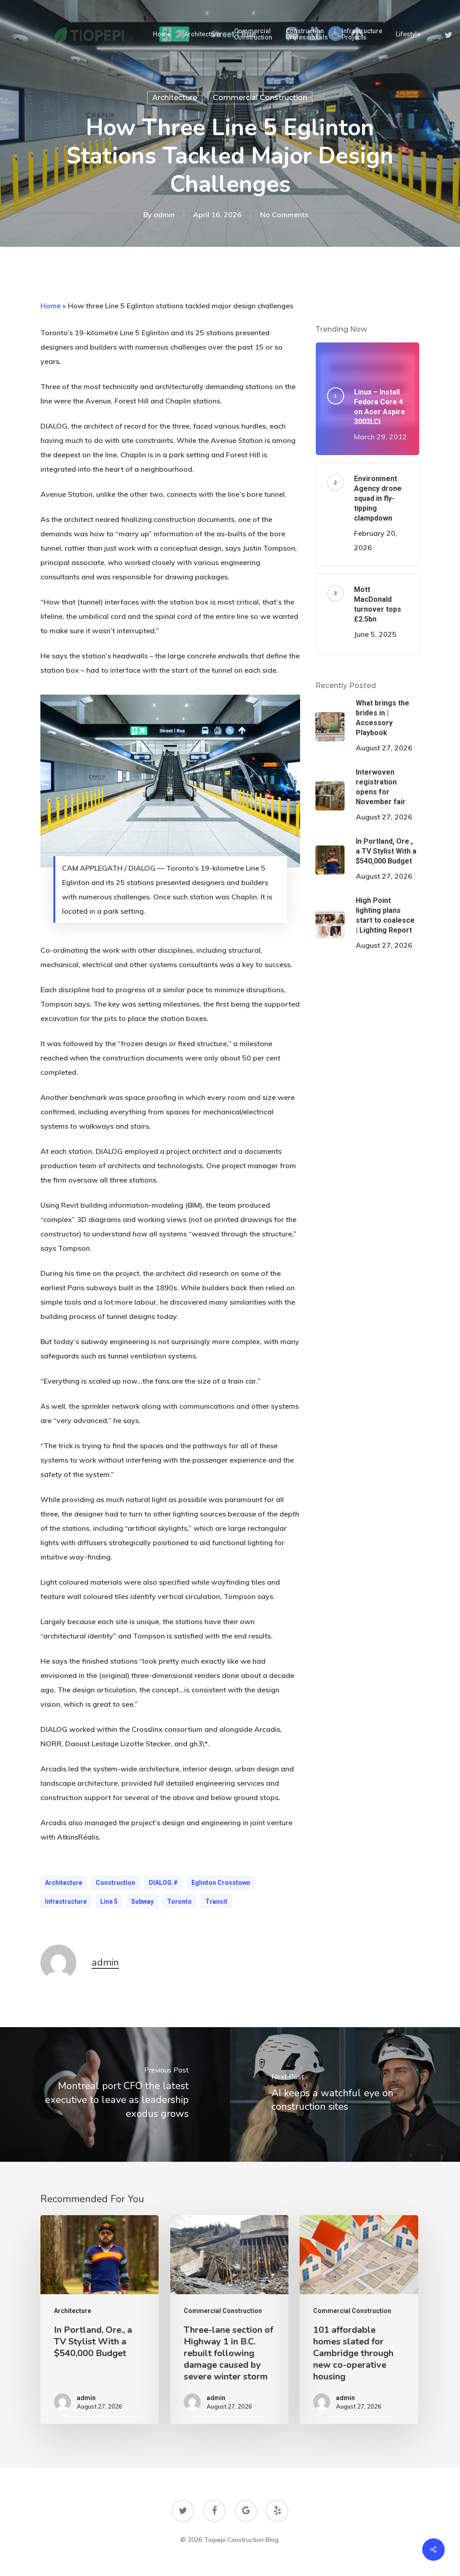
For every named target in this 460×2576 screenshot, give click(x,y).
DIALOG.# (163, 1883)
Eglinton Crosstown (221, 1883)
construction (115, 1883)
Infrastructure (66, 1901)
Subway (142, 1901)
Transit (216, 1901)
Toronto (179, 1901)
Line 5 (109, 1901)
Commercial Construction (260, 98)
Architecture (175, 98)
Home (51, 306)
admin (164, 214)
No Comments (284, 214)
